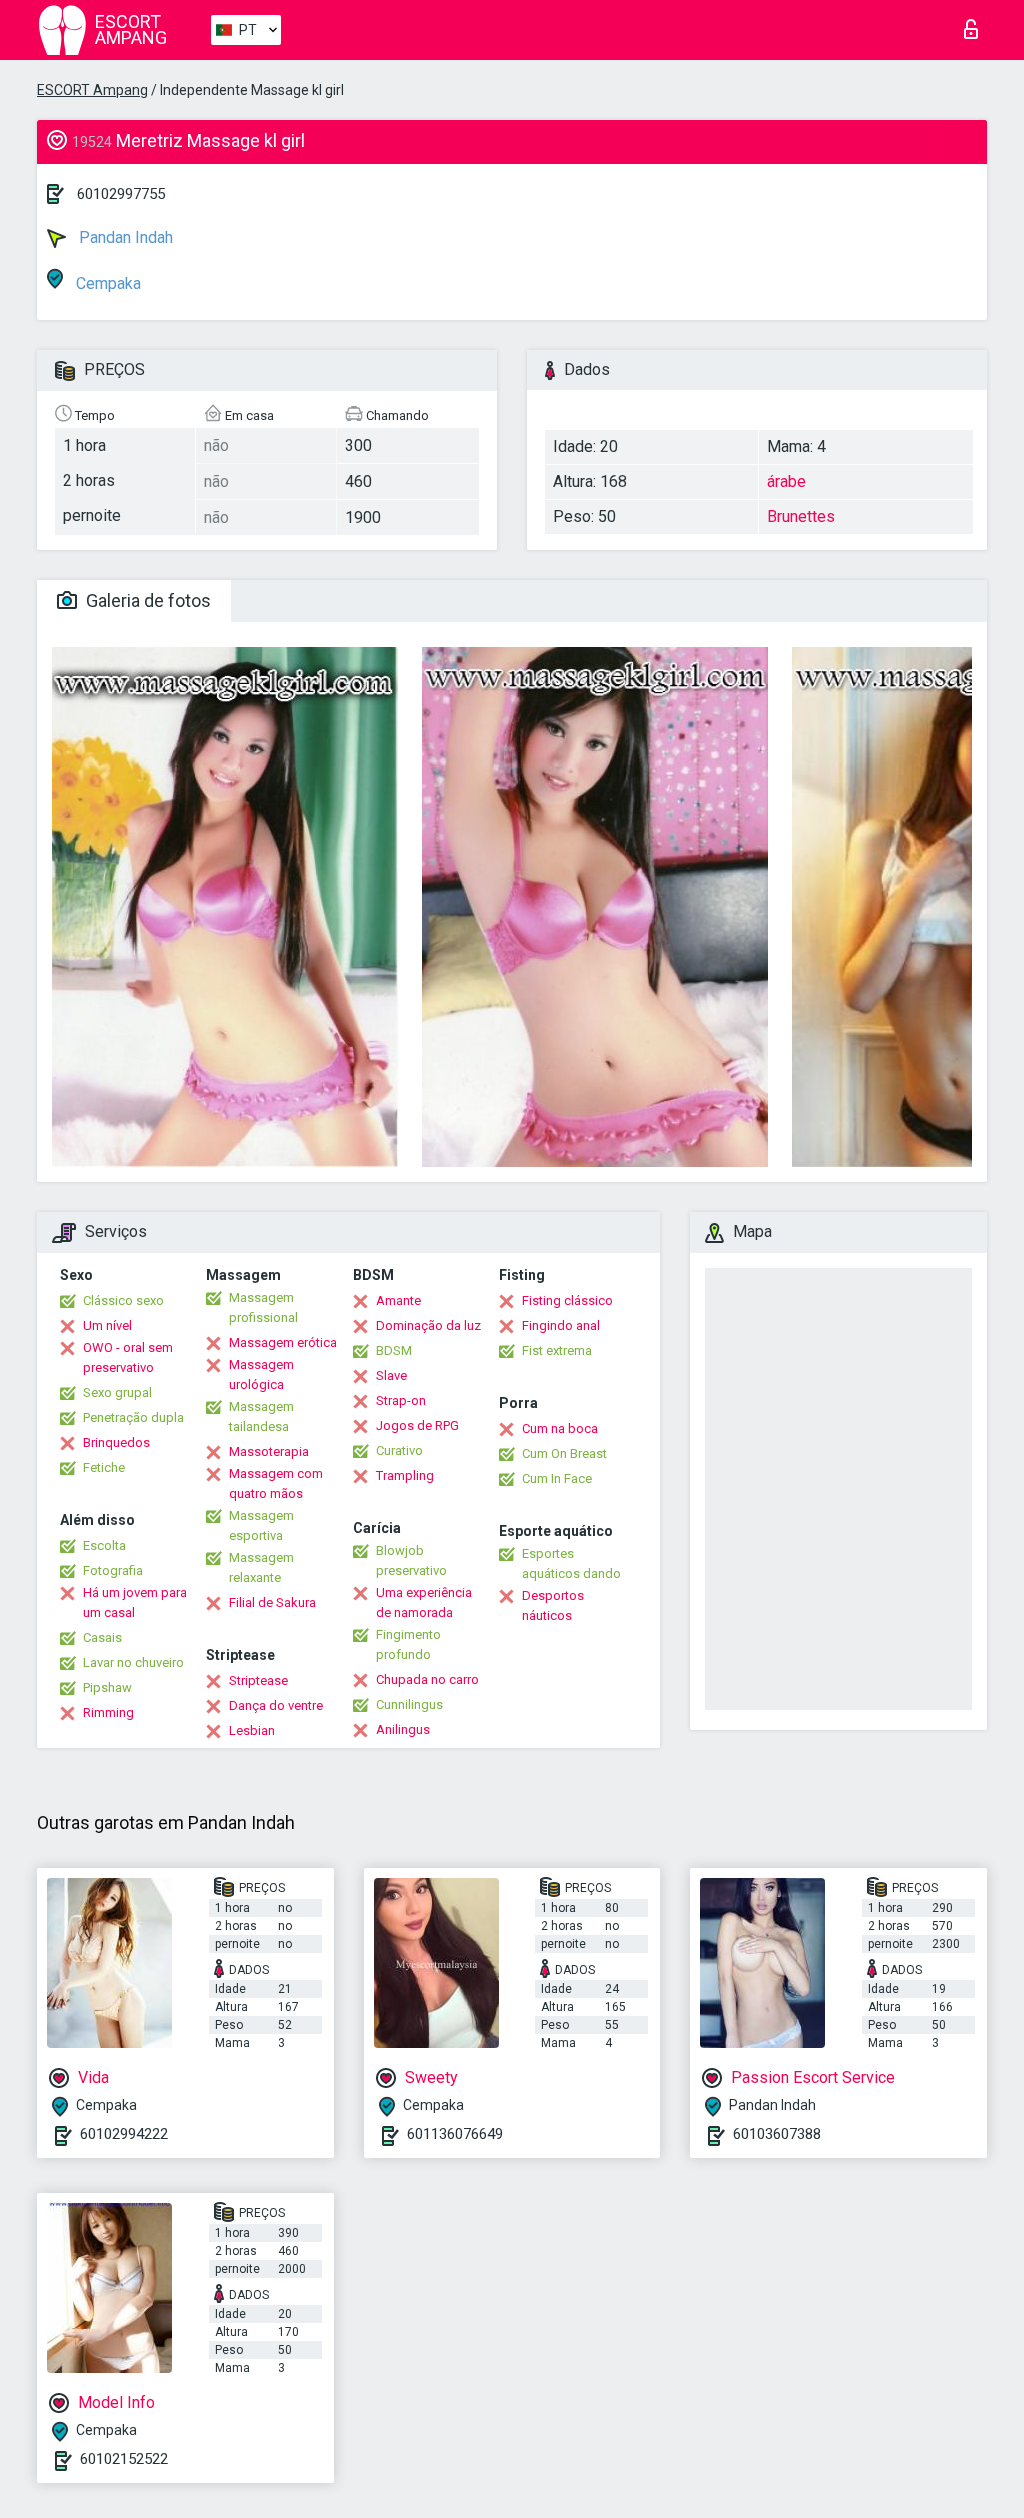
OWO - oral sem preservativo (128, 1357)
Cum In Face (557, 1478)
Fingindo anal (561, 1325)
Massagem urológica (261, 1374)
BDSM (394, 1350)
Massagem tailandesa (261, 1416)
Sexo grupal (117, 1392)
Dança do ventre (276, 1705)
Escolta (104, 1545)
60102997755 (121, 194)
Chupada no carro (427, 1679)
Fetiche (104, 1467)
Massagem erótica (283, 1342)
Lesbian (252, 1730)
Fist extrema (557, 1350)
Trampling (405, 1475)
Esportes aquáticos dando (571, 1563)
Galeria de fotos (146, 600)
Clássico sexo (123, 1300)
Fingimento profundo (408, 1644)
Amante (398, 1300)
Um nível (107, 1325)
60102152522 (124, 2459)
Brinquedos (116, 1442)
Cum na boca (560, 1428)
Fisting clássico (567, 1300)
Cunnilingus (409, 1704)
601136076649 (455, 2134)
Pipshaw (107, 1687)
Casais (102, 1637)
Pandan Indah (124, 237)
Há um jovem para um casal (135, 1602)
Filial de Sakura (272, 1602)
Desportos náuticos (553, 1605)
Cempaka (106, 283)
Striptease (258, 1680)
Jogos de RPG (417, 1425)
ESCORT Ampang (92, 90)
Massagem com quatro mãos (276, 1483)
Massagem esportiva (261, 1525)
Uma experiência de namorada (424, 1602)
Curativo (399, 1450)
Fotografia (113, 1570)
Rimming (108, 1712)
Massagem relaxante (261, 1567)
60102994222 (124, 2134)
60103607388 (777, 2134)
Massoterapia (269, 1451)
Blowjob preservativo (411, 1560)
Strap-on (401, 1400)
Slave (391, 1375)
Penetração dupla (133, 1417)
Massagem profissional (263, 1307)
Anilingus (403, 1729)
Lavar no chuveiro (133, 1662)
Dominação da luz (428, 1325)
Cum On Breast (564, 1453)
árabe (786, 481)
